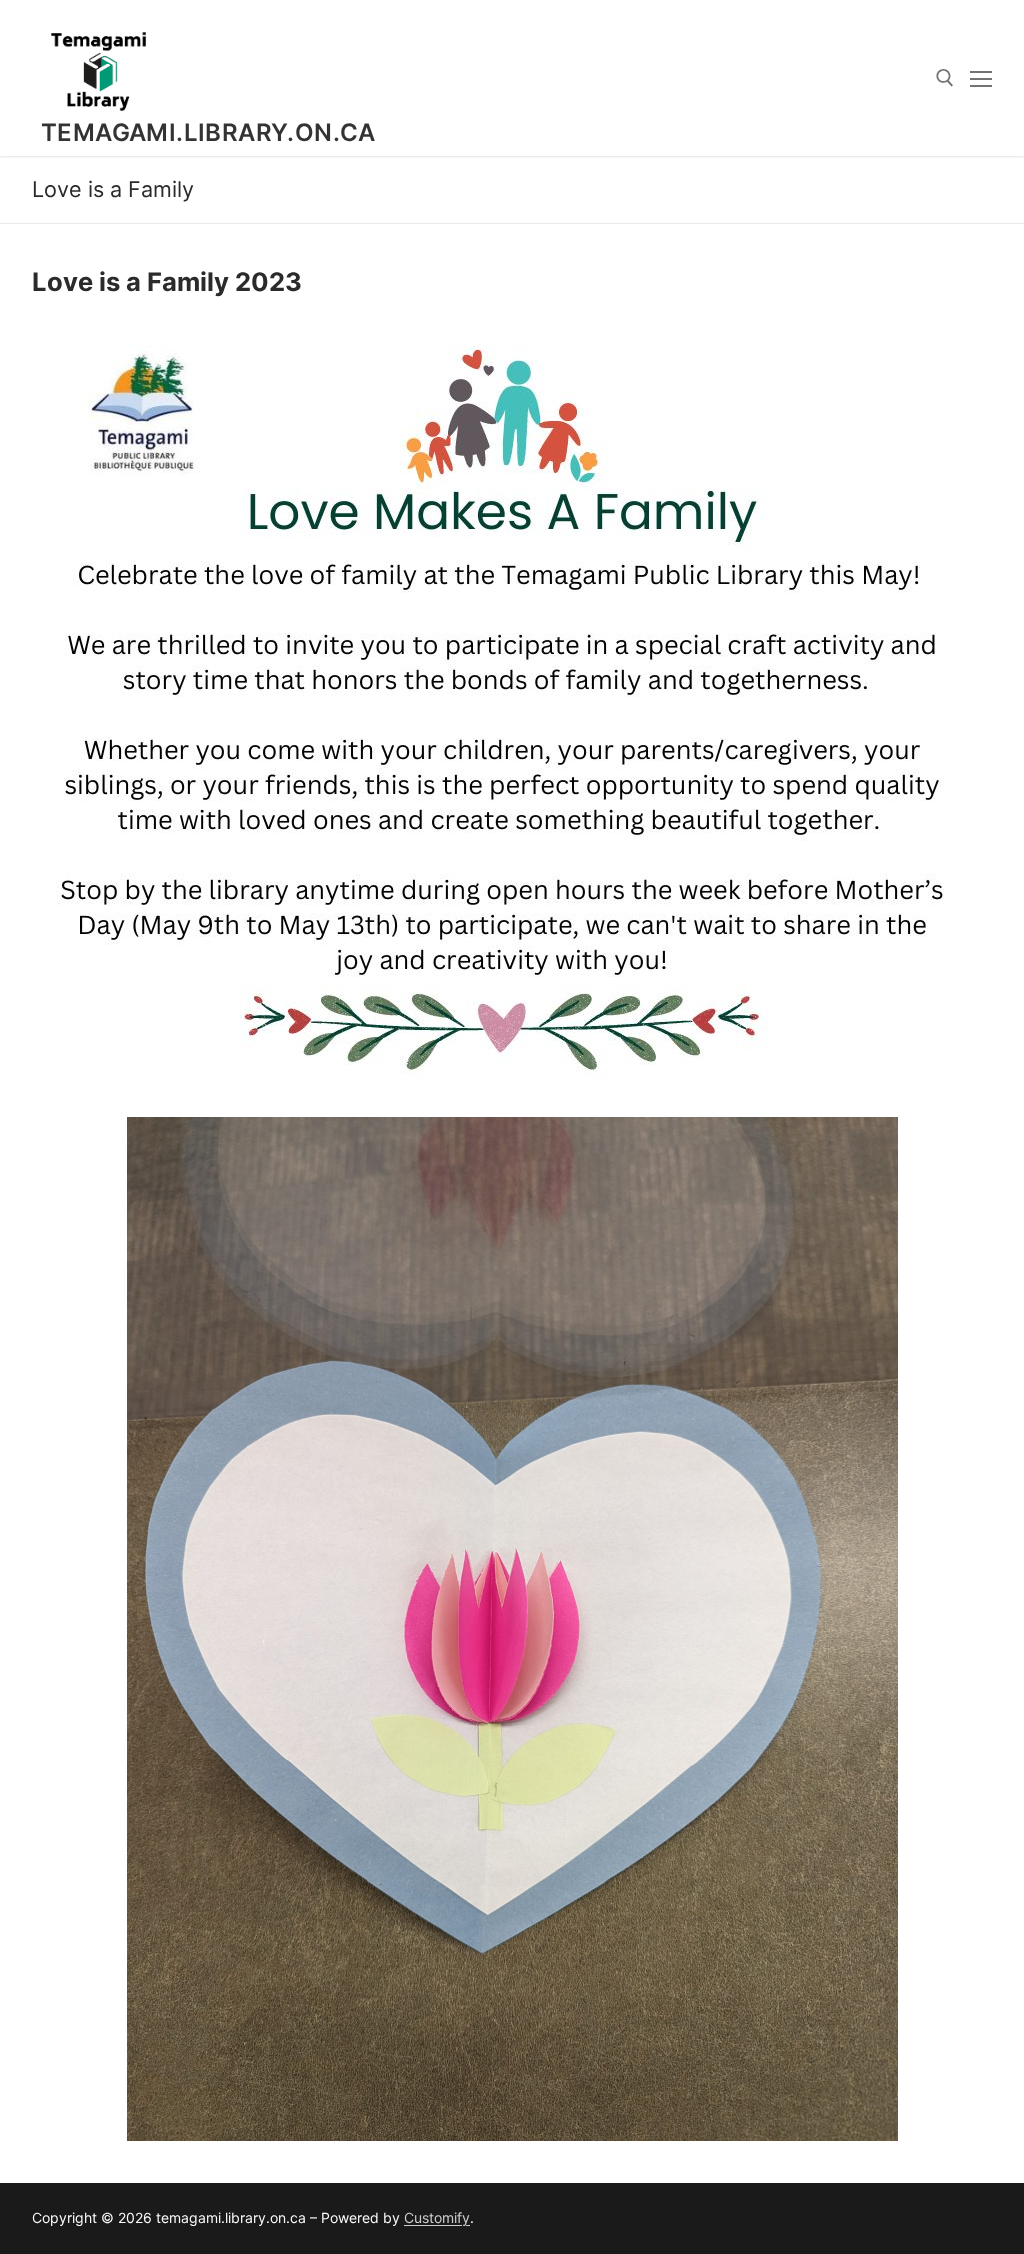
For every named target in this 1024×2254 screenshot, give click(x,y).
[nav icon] (981, 78)
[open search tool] (945, 78)
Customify (437, 2217)
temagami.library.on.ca (208, 132)
